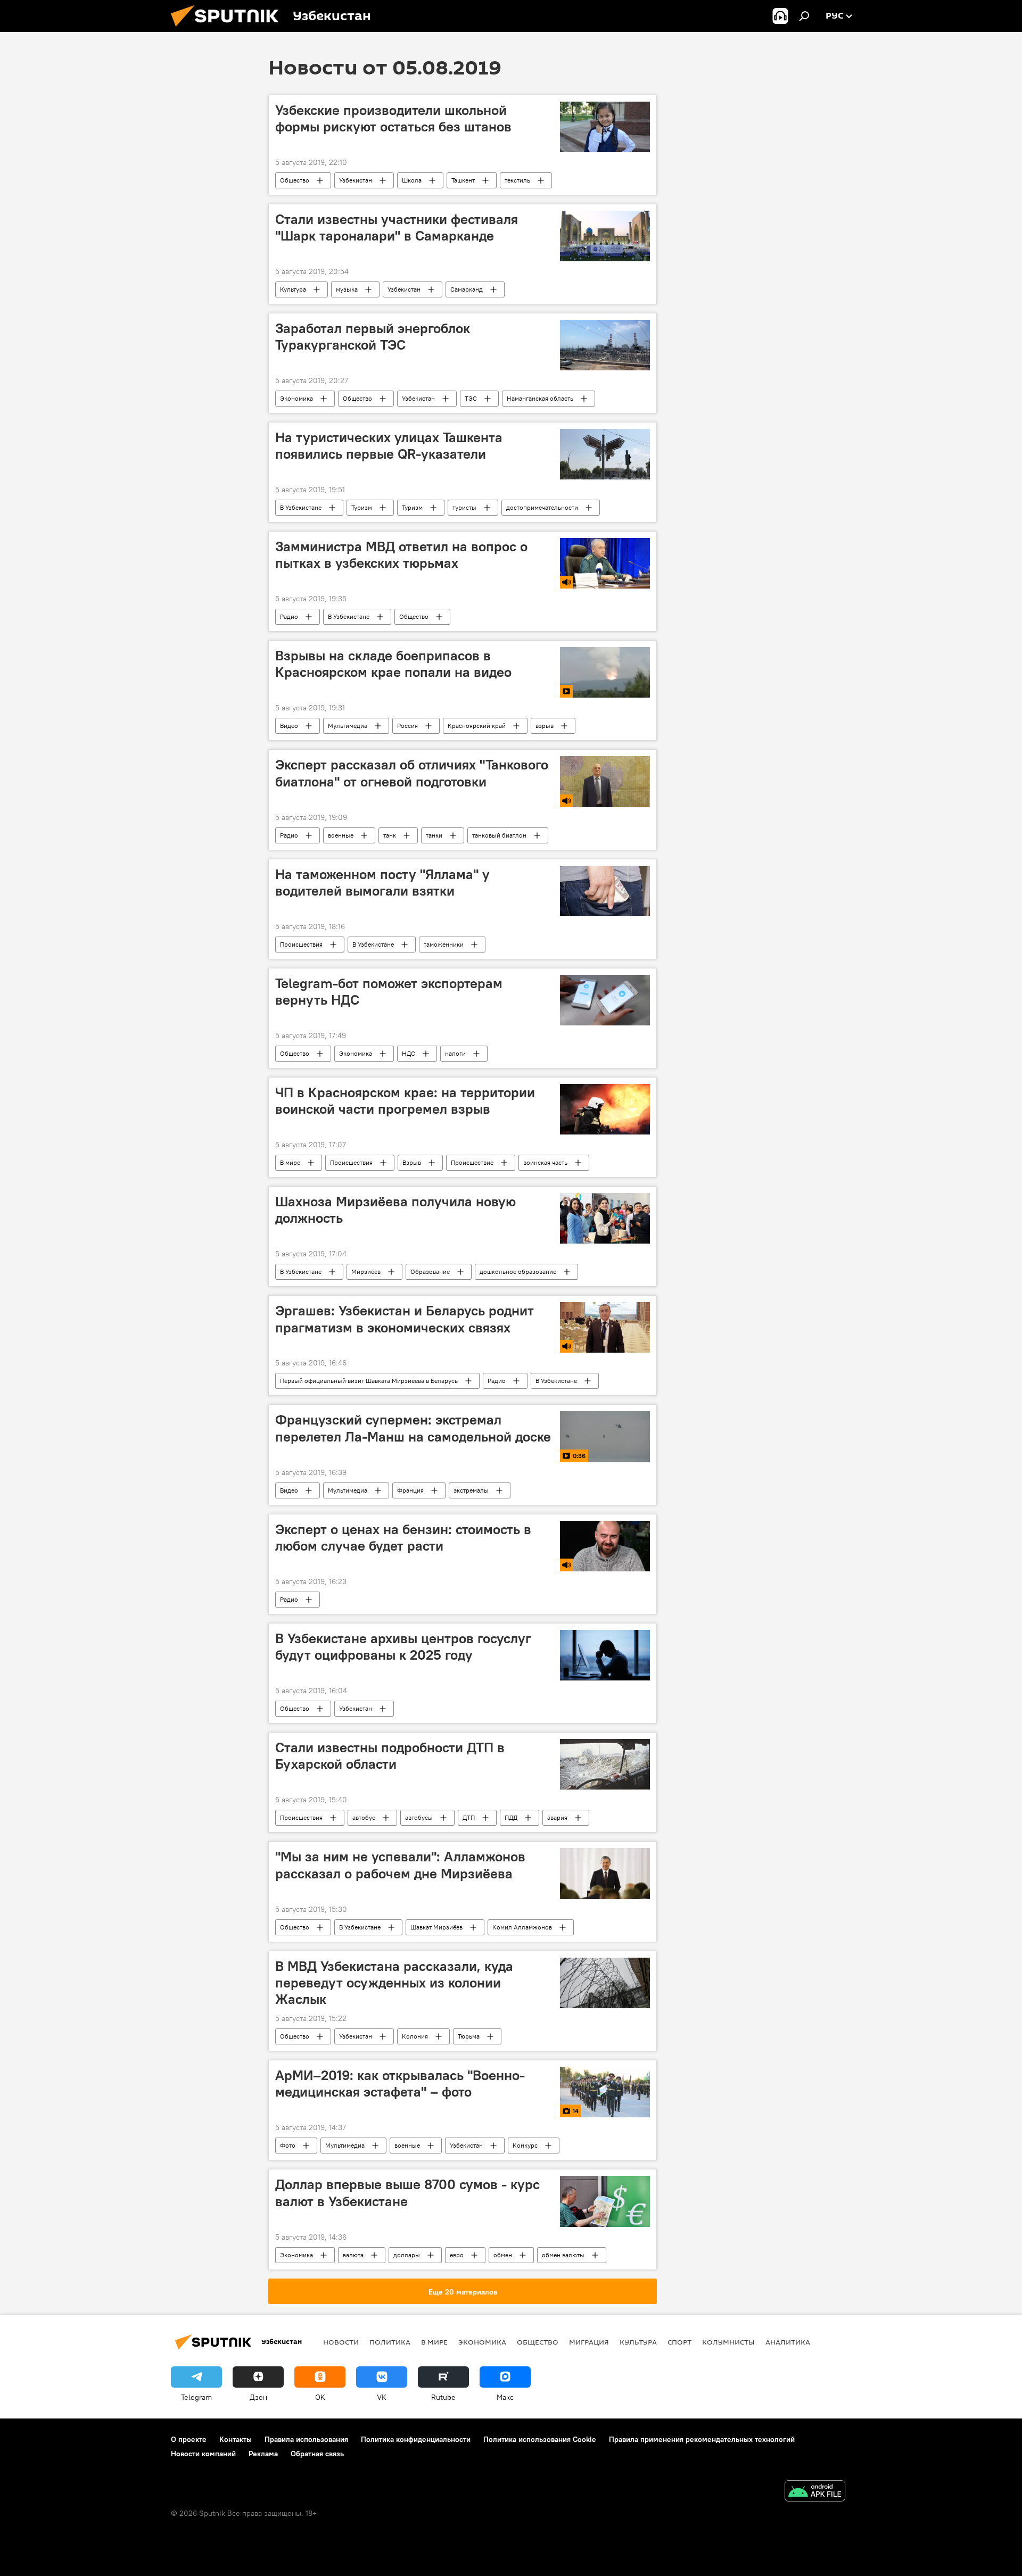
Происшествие (472, 1162)
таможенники (444, 944)
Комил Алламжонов (522, 1927)
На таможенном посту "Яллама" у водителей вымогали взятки (382, 883)
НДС (409, 1053)
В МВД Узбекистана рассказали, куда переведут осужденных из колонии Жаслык (394, 1983)
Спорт (679, 2342)
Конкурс (525, 2145)
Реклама (263, 2454)
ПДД (511, 1817)
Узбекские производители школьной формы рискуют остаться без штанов (393, 118)
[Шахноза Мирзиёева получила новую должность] (605, 1219)
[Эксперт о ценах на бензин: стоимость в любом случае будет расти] (605, 1546)
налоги (455, 1053)
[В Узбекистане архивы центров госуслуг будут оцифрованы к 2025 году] (605, 1655)
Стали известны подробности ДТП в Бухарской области (390, 1756)
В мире (290, 1162)
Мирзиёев (366, 1272)
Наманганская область (540, 398)
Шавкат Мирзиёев (436, 1927)
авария (557, 1817)
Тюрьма (469, 2036)
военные (341, 835)
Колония (415, 2036)
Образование (430, 1272)
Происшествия (301, 944)
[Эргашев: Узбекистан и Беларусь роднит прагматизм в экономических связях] (605, 1327)
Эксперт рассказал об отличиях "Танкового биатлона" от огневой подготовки (412, 773)
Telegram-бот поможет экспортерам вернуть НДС (389, 992)
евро (457, 2255)
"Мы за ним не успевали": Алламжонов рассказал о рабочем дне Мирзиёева (400, 1865)
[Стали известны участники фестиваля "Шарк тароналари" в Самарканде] (605, 236)
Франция (410, 1490)
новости (341, 2342)
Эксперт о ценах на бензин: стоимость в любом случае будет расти (403, 1538)
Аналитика (788, 2342)
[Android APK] (815, 2492)
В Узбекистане (301, 507)
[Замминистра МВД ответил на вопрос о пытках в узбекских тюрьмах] (605, 563)
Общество (295, 180)
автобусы (419, 1817)
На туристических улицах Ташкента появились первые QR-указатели (389, 446)
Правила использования (306, 2439)
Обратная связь (317, 2454)
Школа (412, 180)
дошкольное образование (518, 1272)
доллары (407, 2255)
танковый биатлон (499, 835)
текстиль (517, 180)
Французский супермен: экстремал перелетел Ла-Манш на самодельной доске (413, 1428)
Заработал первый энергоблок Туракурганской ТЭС (373, 337)
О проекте (189, 2439)
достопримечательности (542, 507)
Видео (289, 726)
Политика (390, 2342)
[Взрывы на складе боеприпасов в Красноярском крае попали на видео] (605, 672)
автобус (364, 1817)
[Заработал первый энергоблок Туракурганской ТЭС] (605, 345)
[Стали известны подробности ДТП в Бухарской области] (605, 1764)
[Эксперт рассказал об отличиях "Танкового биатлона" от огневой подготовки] (605, 781)
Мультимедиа (348, 726)
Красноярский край (477, 726)
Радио (289, 616)
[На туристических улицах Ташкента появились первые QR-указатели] (605, 454)
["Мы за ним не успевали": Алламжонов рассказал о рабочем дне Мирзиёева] (605, 1873)
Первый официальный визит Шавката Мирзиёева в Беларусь (369, 1381)
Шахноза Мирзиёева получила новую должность (395, 1210)
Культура (293, 289)
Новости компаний (203, 2454)
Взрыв (412, 1162)
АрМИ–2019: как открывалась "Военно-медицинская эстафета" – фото (400, 2084)
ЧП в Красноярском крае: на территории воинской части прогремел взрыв (405, 1101)
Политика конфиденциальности (416, 2439)
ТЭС (471, 398)
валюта (353, 2255)
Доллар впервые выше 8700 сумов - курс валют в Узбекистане (407, 2193)
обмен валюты (563, 2255)
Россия (407, 726)
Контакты (236, 2439)
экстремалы (471, 1490)
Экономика (296, 398)
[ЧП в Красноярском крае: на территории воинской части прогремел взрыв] (605, 1109)
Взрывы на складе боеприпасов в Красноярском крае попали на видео (393, 664)
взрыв (545, 726)
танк (390, 835)
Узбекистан (356, 180)
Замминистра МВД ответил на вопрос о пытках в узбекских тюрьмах (401, 555)
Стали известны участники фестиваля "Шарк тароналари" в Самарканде (397, 227)
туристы (464, 507)
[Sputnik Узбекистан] (229, 29)
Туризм (362, 507)
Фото (288, 2145)
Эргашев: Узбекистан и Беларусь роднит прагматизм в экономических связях (405, 1319)
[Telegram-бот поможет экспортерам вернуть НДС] (605, 1000)
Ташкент (463, 180)
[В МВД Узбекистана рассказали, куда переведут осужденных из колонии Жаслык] (605, 1983)
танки (434, 835)
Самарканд (467, 289)
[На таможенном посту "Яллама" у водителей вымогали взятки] (605, 891)
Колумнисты (728, 2342)
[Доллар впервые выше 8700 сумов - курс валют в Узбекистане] (605, 2201)
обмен (503, 2255)
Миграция (589, 2342)
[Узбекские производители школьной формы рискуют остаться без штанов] (605, 127)
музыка (347, 289)
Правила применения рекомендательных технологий (702, 2439)
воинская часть (545, 1162)
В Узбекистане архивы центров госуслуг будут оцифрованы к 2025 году (403, 1647)
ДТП (469, 1817)
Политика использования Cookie (540, 2439)
